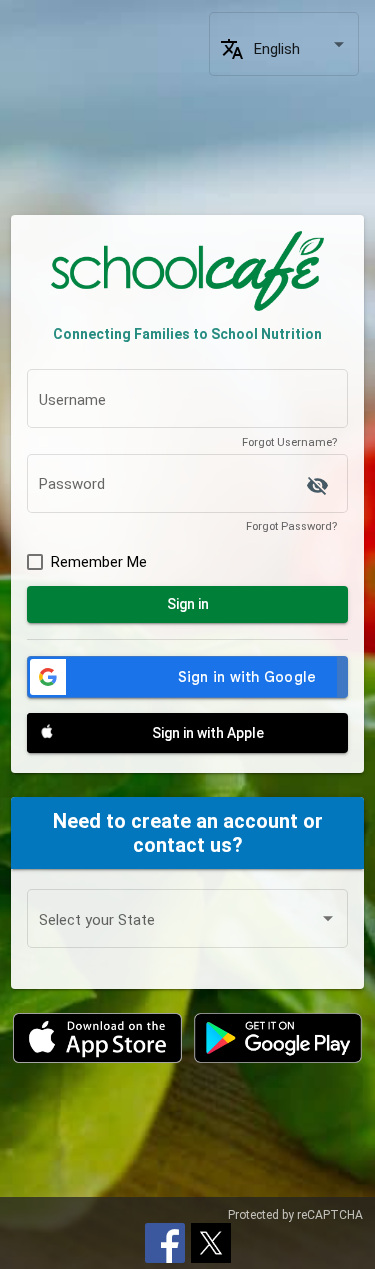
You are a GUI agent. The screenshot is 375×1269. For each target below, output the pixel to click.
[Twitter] (211, 1241)
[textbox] (188, 403)
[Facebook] (165, 1241)
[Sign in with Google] (187, 677)
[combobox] (301, 49)
